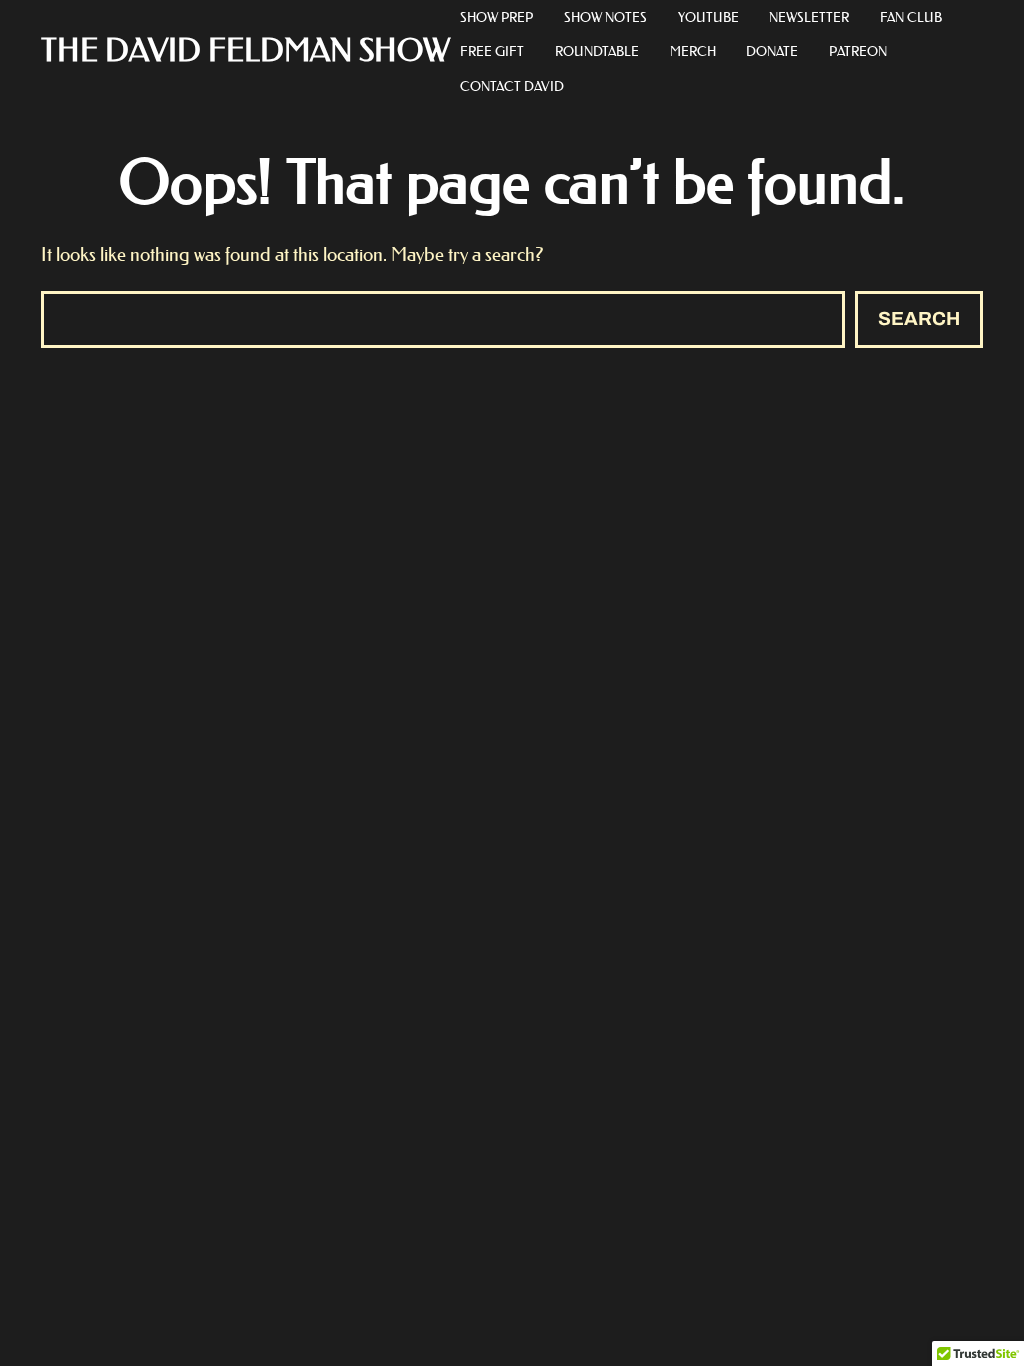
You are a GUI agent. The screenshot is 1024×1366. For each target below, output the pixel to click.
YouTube (708, 16)
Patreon (858, 50)
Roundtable (597, 50)
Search (919, 318)
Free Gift (492, 50)
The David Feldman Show (245, 51)
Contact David (512, 85)
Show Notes (605, 16)
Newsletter (809, 16)
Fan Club (911, 16)
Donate (772, 50)
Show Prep (496, 16)
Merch (693, 50)
